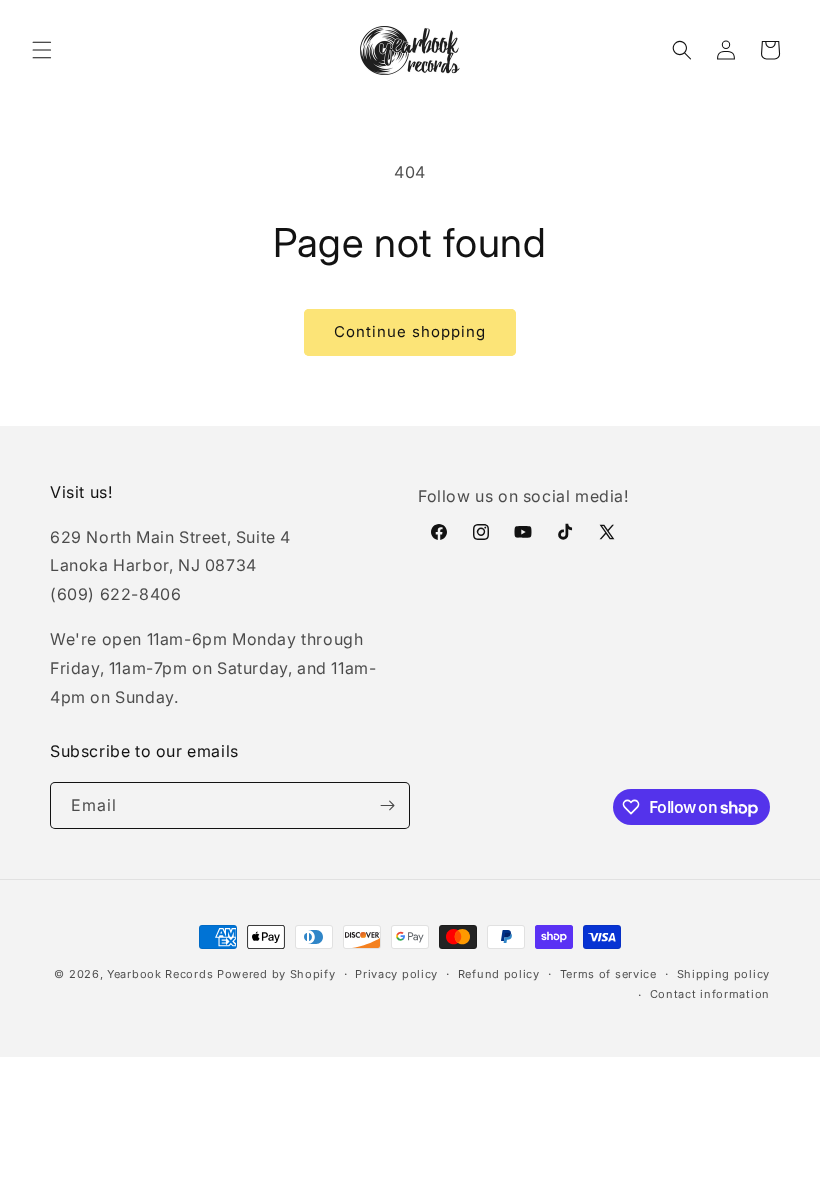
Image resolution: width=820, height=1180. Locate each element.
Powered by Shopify (276, 974)
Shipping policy (724, 974)
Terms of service (608, 974)
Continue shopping (410, 331)
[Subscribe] (387, 805)
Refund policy (499, 974)
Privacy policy (396, 974)
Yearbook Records (160, 974)
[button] (42, 50)
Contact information (710, 994)
